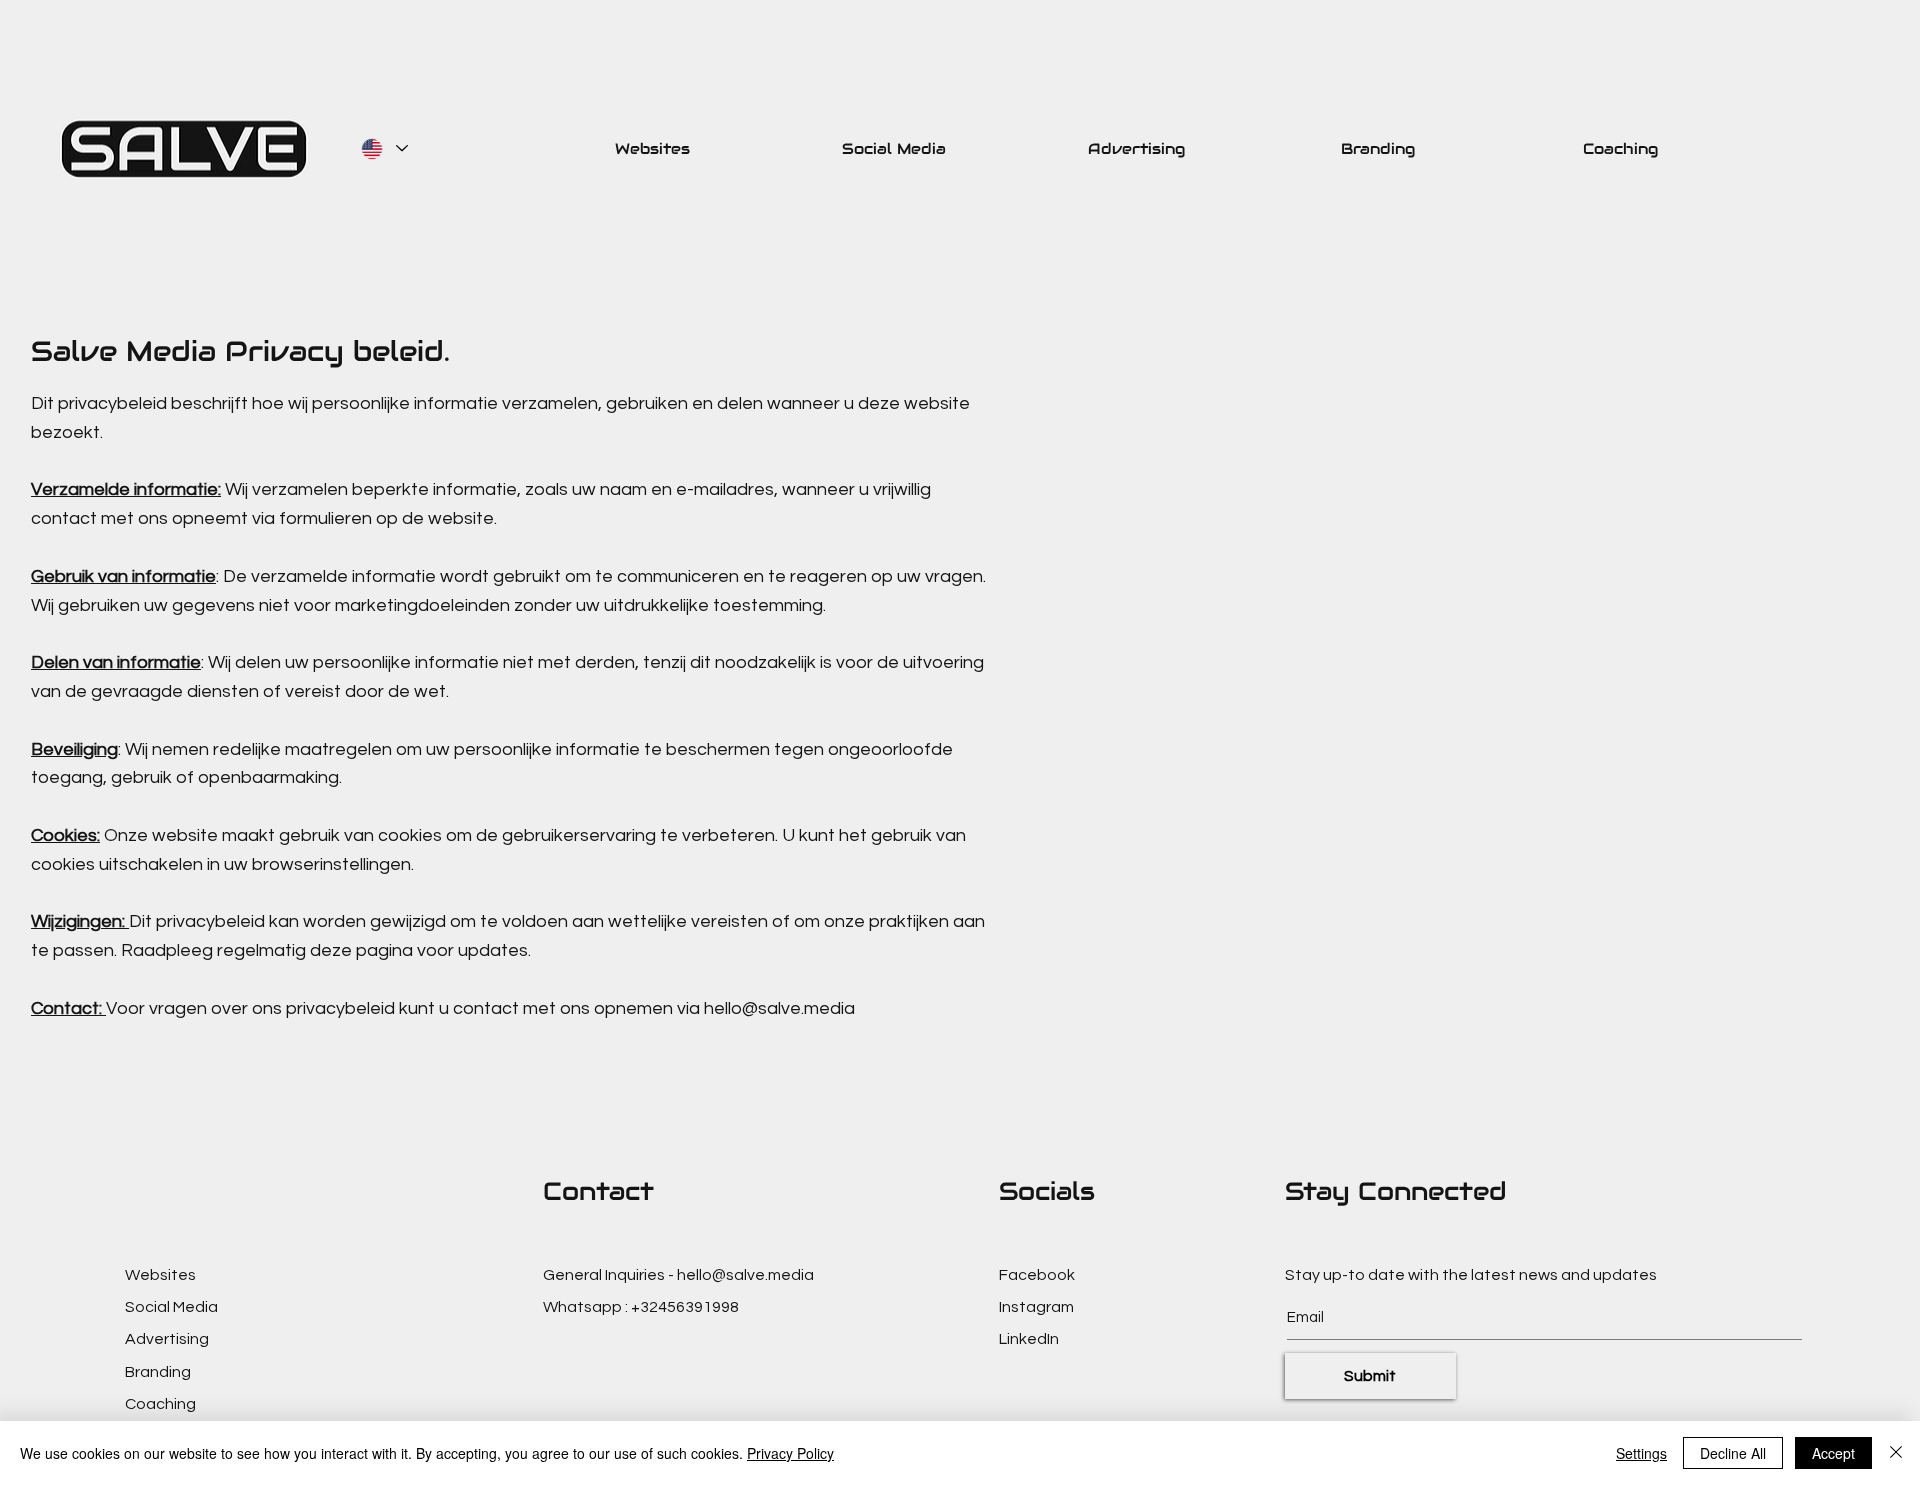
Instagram (1036, 1307)
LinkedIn (1029, 1339)
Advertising (167, 1339)
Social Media (171, 1307)
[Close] (1896, 1453)
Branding (158, 1372)
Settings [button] (1641, 1453)
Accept (1833, 1453)
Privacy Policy (790, 1453)
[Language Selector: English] (382, 148)
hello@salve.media (779, 1008)
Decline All (1733, 1453)
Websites (160, 1275)
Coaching (160, 1404)
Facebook (1037, 1275)
